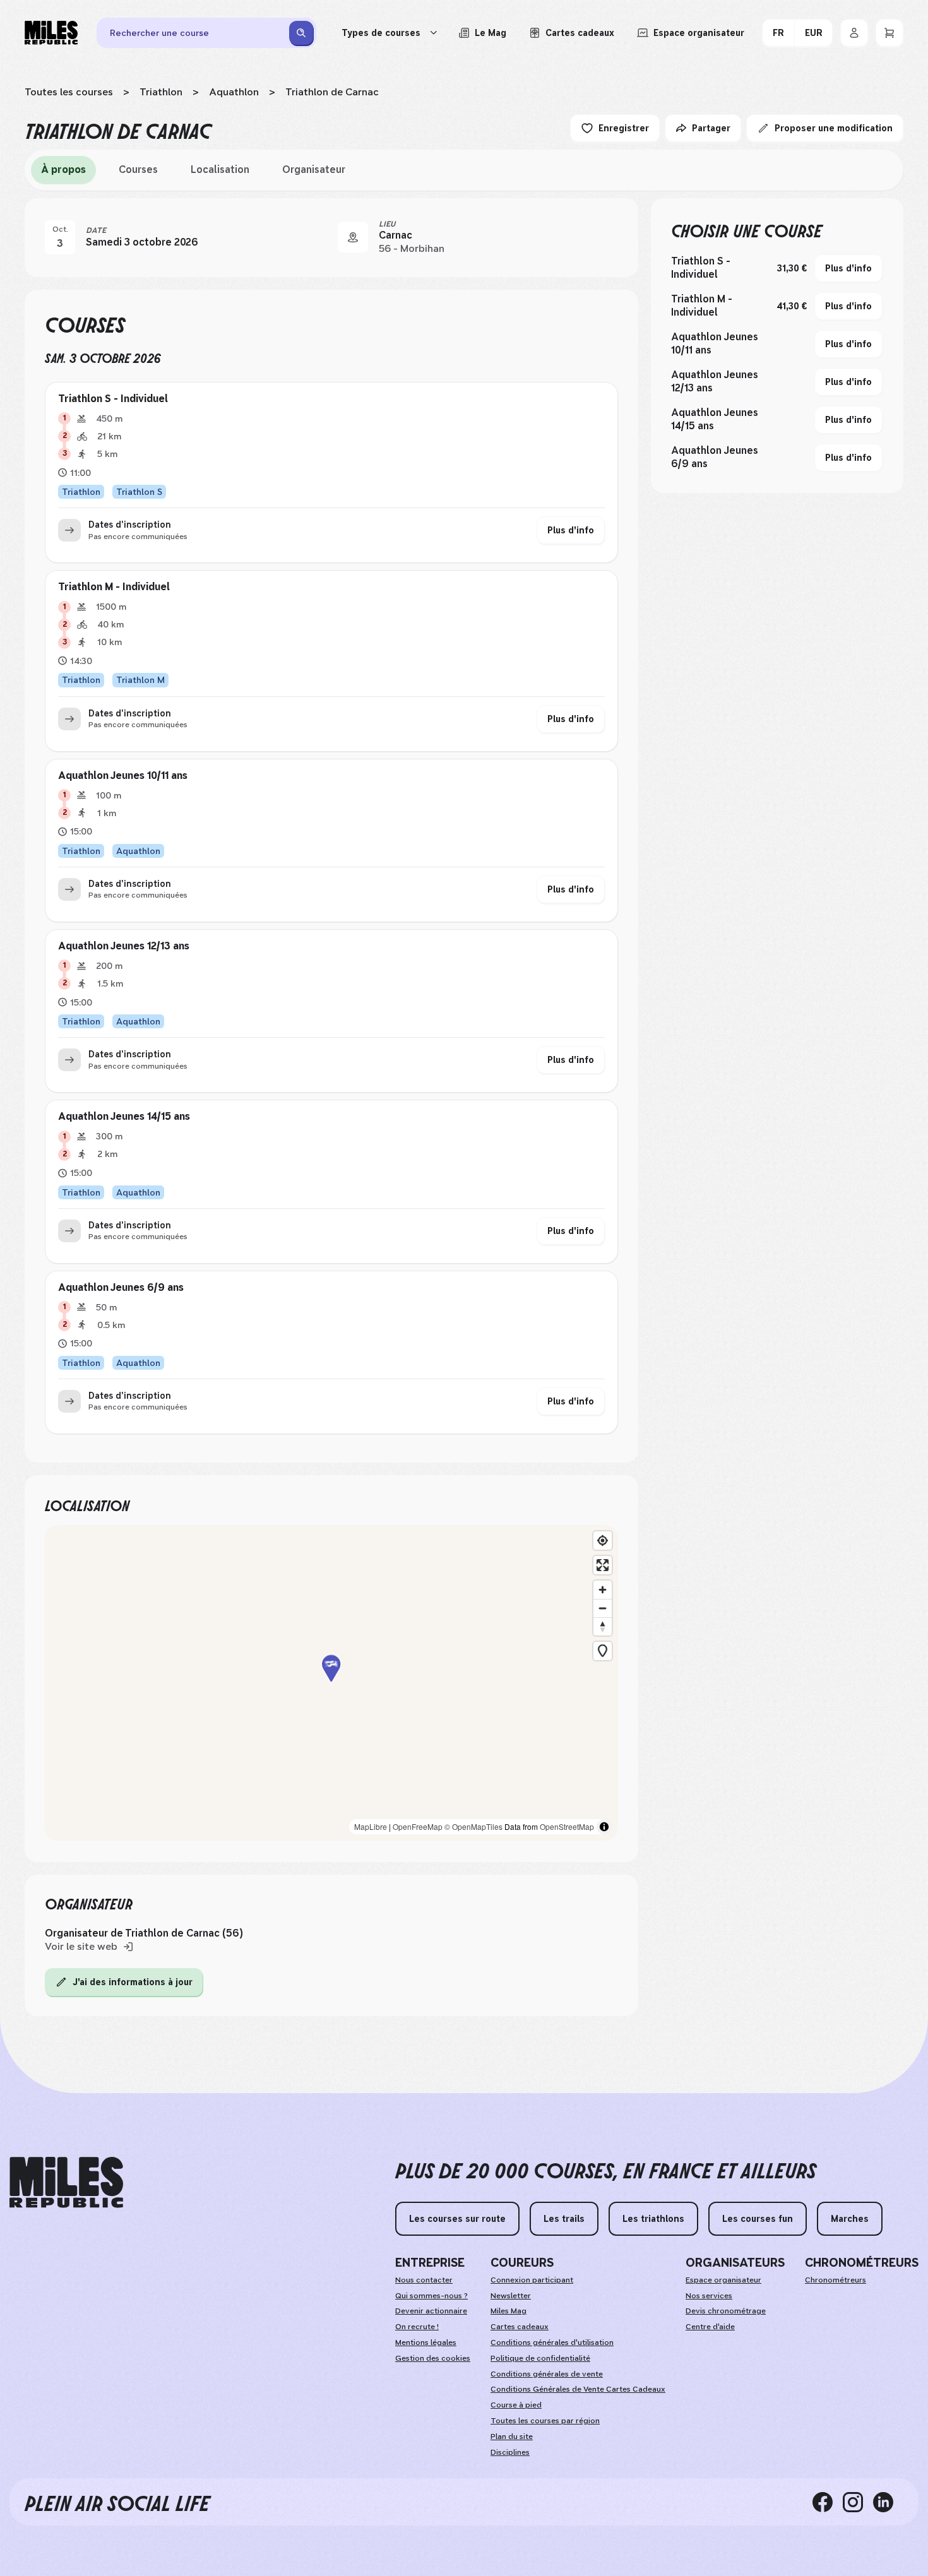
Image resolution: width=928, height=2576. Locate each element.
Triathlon (161, 92)
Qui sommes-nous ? (431, 2296)
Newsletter (511, 2296)
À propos (63, 169)
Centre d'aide (710, 2327)
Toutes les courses (69, 92)
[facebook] (828, 2502)
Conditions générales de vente (547, 2374)
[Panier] (889, 33)
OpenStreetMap (567, 1826)
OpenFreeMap (418, 1826)
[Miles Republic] (51, 33)
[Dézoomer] (603, 1608)
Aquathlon (234, 92)
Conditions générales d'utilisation (552, 2342)
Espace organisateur (723, 2280)
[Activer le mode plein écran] (603, 1565)
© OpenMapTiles (473, 1826)
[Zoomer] (603, 1590)
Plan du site (512, 2437)
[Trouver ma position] (603, 1540)
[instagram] (858, 2502)
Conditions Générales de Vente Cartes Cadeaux (578, 2389)
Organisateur (314, 169)
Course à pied (516, 2405)
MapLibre (371, 1826)
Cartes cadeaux (520, 2327)
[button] (331, 1683)
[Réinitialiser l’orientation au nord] (603, 1626)
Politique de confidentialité (540, 2358)
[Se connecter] (854, 33)
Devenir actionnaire (431, 2311)
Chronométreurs (836, 2280)
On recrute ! (417, 2327)
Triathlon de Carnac (332, 92)
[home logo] (66, 2182)
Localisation (220, 169)
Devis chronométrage (726, 2311)
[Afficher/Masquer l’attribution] (604, 1827)
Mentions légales (426, 2342)
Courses (138, 169)
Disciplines (510, 2452)
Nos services (709, 2296)
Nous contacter (424, 2280)
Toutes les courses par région (545, 2421)
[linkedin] (888, 2502)
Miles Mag (509, 2311)
